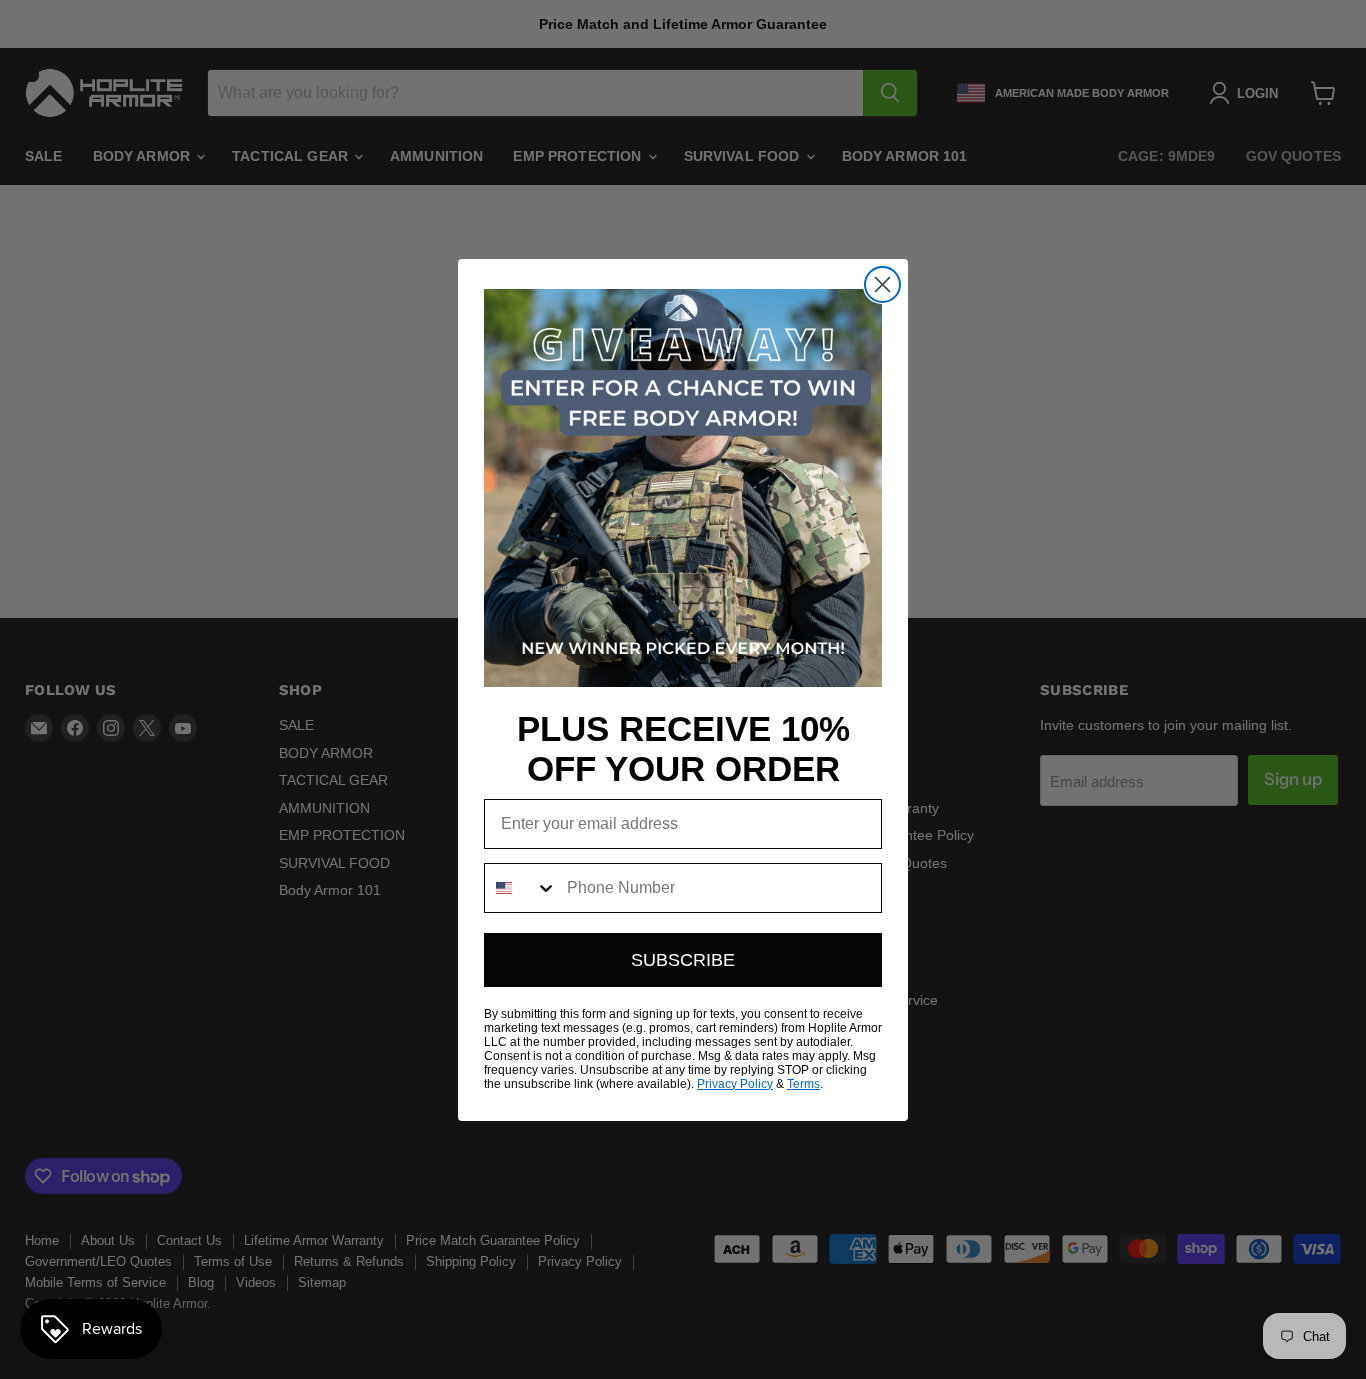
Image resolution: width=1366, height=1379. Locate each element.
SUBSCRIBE (683, 960)
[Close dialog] (882, 284)
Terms (803, 1084)
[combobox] (521, 888)
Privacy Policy (735, 1084)
